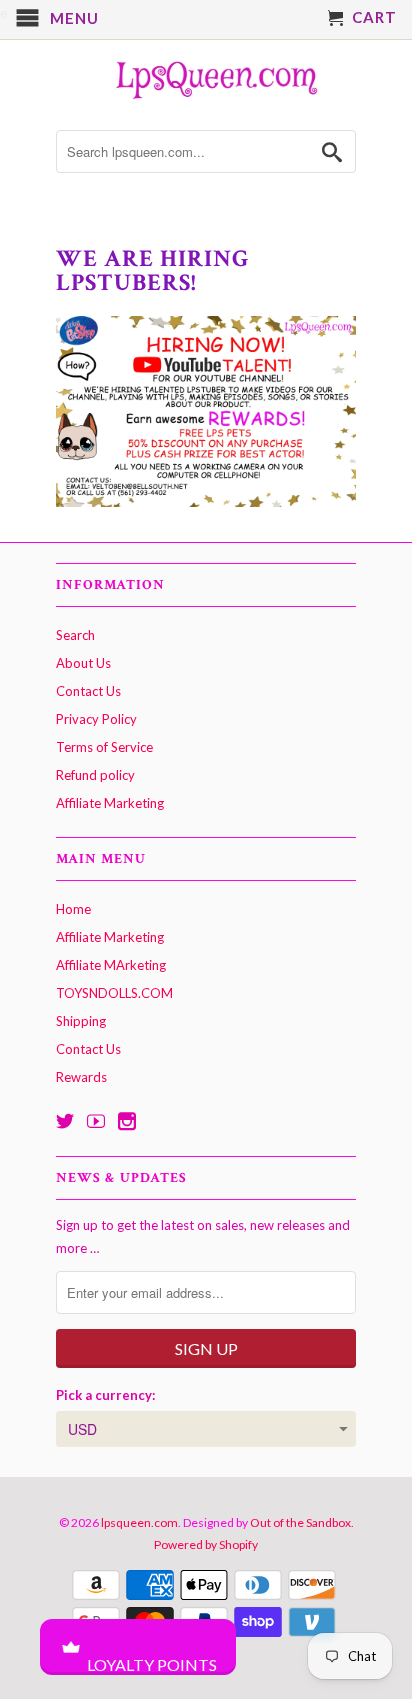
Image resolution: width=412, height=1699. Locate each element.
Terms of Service (104, 747)
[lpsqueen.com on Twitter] (65, 1121)
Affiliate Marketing (110, 803)
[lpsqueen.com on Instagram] (127, 1121)
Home (73, 909)
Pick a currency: (105, 1395)
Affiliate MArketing (111, 965)
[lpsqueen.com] (206, 77)
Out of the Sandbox (300, 1522)
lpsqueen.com (139, 1522)
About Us (83, 663)
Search (75, 635)
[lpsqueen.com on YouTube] (96, 1121)
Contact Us (88, 691)
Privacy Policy (96, 719)
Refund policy (95, 775)
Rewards (81, 1077)
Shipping (81, 1021)
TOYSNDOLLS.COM (114, 993)
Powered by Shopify (206, 1544)
